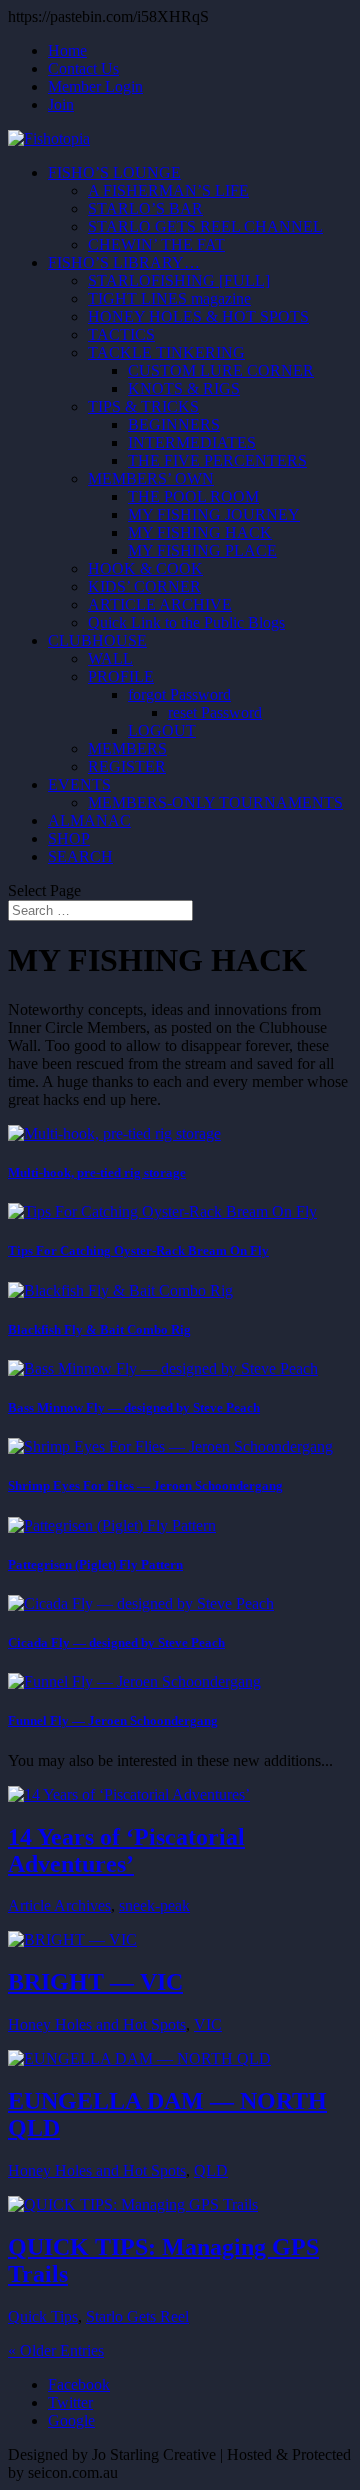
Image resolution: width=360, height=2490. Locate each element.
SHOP (69, 838)
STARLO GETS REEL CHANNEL (205, 226)
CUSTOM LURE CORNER (221, 370)
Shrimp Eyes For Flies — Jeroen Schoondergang (145, 1485)
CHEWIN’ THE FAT (156, 244)
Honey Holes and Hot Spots (97, 2024)
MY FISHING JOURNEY (214, 514)
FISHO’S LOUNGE (114, 172)
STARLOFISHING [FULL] (179, 280)
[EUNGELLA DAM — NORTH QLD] (139, 2058)
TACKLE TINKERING (166, 352)
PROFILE (121, 676)
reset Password (215, 712)
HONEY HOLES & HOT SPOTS (198, 316)
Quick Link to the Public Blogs (186, 622)
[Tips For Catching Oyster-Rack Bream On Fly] (162, 1211)
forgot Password (179, 694)
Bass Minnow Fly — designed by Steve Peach (134, 1407)
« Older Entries (56, 2350)
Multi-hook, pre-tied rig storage (97, 1172)
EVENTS (79, 784)
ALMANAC (89, 820)
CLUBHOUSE (97, 640)
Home (67, 50)
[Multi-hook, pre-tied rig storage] (114, 1133)
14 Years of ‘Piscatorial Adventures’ (126, 1850)
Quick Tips (43, 2316)
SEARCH (80, 856)
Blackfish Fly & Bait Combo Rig (99, 1329)
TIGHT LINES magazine (169, 298)
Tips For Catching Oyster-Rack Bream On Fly (138, 1250)
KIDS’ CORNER (144, 586)
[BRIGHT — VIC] (72, 1939)
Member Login (95, 86)
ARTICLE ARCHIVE (160, 604)
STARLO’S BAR (145, 208)
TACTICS (121, 334)
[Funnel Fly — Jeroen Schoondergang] (134, 1681)
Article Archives (59, 1905)
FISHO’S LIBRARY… (124, 262)
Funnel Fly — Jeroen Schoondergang (113, 1720)
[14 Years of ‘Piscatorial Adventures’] (129, 1794)
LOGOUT (162, 730)
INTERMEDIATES (192, 442)
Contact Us (83, 68)
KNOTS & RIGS (184, 388)
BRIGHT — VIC (95, 1982)
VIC (208, 2024)
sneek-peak (154, 1905)
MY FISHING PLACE (202, 550)
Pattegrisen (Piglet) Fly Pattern (95, 1564)
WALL (110, 658)
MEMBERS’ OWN (151, 478)
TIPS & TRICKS (143, 406)
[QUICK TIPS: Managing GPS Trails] (133, 2204)
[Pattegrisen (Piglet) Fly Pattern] (112, 1525)
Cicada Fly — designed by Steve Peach (116, 1642)
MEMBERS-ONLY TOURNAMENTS (215, 802)
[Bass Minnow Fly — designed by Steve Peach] (163, 1368)
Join (61, 104)
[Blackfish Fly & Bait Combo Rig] (120, 1290)
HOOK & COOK (145, 568)
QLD (211, 2170)
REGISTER (127, 766)
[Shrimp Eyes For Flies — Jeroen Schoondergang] (170, 1446)
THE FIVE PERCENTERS (217, 460)
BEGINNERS (174, 424)
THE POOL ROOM (193, 496)
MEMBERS (127, 748)
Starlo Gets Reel (137, 2316)
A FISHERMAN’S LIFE (168, 190)
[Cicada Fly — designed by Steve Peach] (141, 1603)
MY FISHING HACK (200, 532)
